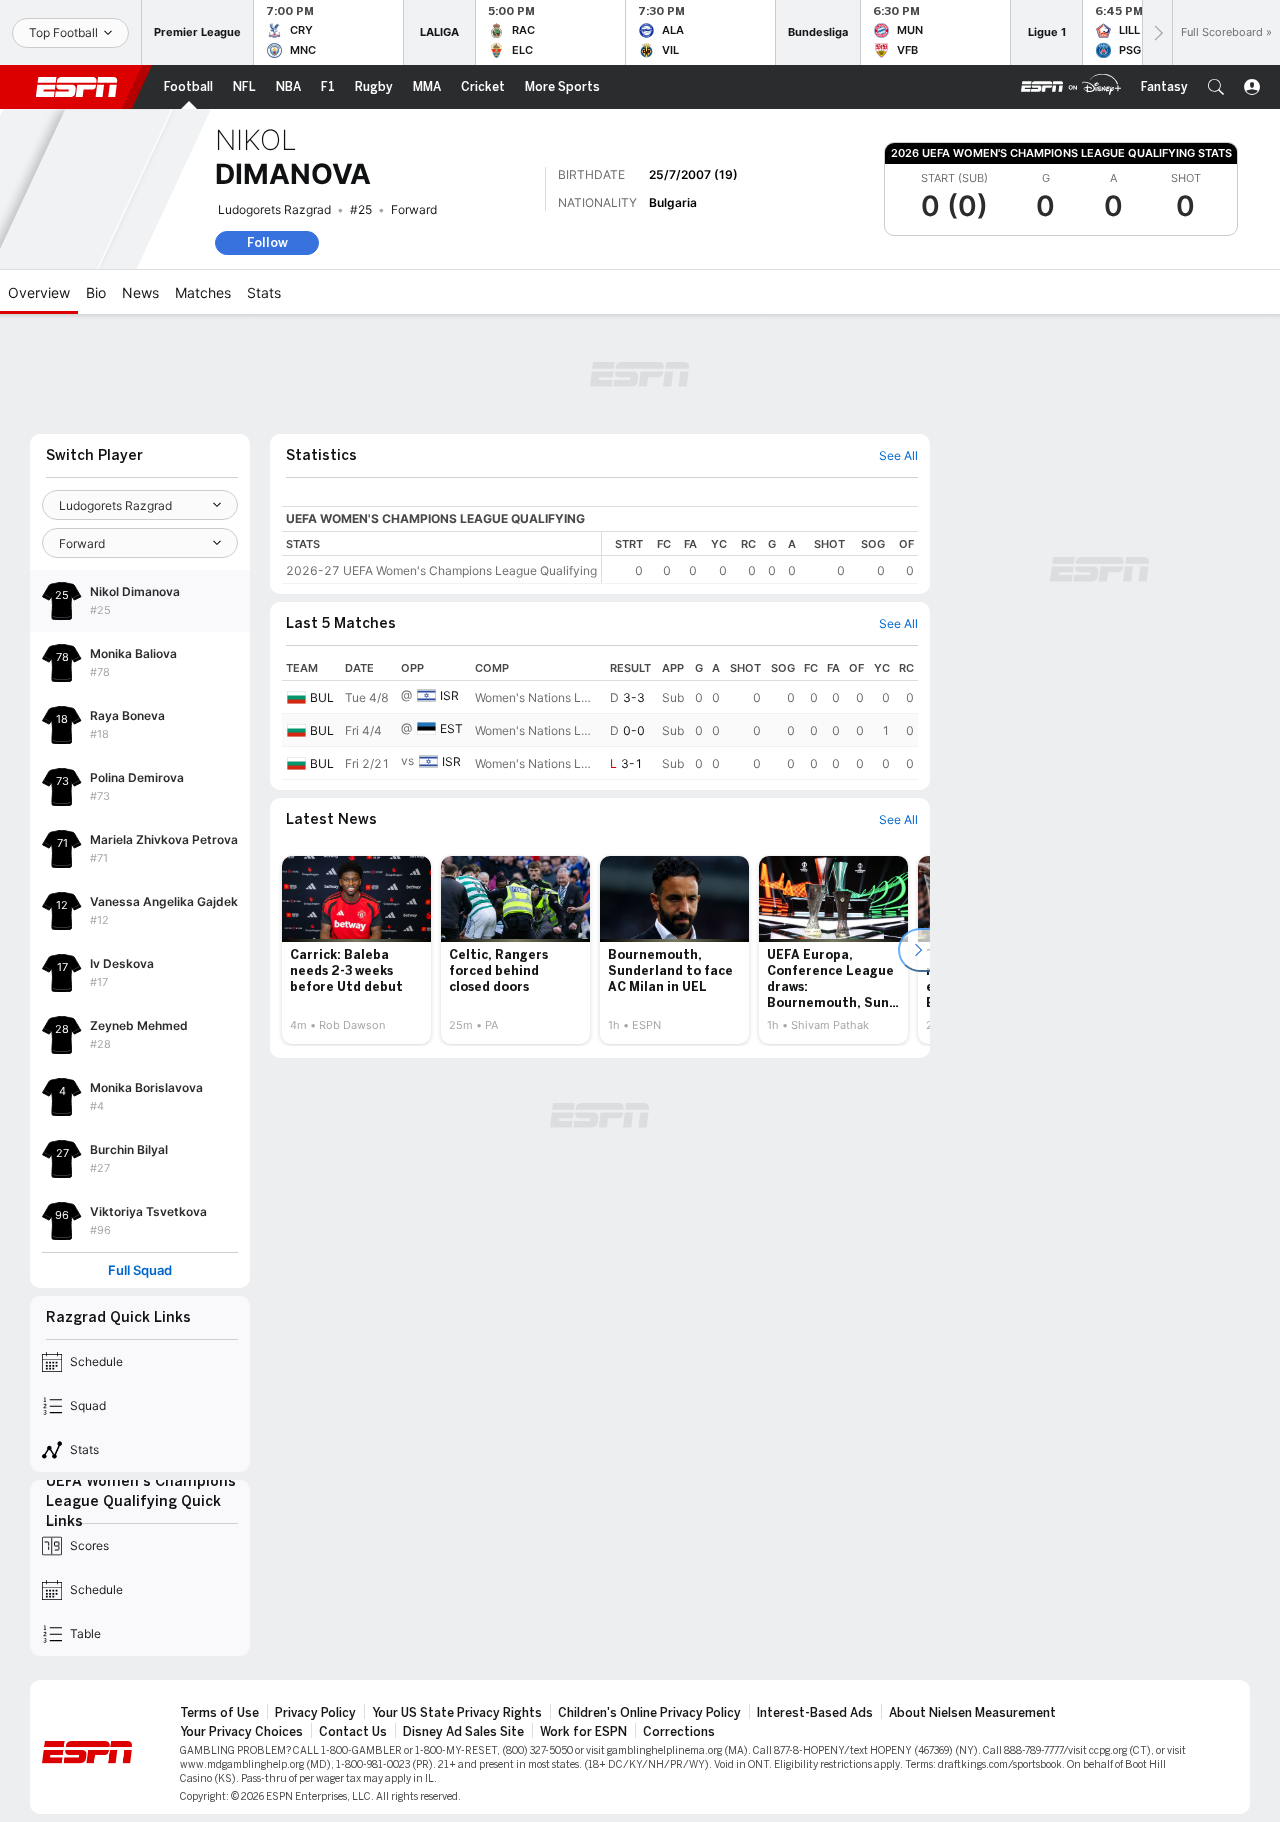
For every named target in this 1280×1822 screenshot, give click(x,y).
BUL (322, 697)
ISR (449, 695)
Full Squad (140, 1270)
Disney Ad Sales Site (463, 1732)
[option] (356, 950)
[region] (760, 557)
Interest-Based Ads (815, 1713)
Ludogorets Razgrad (274, 209)
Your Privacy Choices (241, 1732)
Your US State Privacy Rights (457, 1713)
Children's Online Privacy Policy (649, 1713)
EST (451, 728)
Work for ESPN (583, 1732)
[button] (1216, 87)
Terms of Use (219, 1713)
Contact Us (353, 1732)
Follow (267, 242)
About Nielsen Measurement (972, 1713)
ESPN (77, 87)
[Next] (1157, 32)
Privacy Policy (315, 1713)
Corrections (679, 1732)
